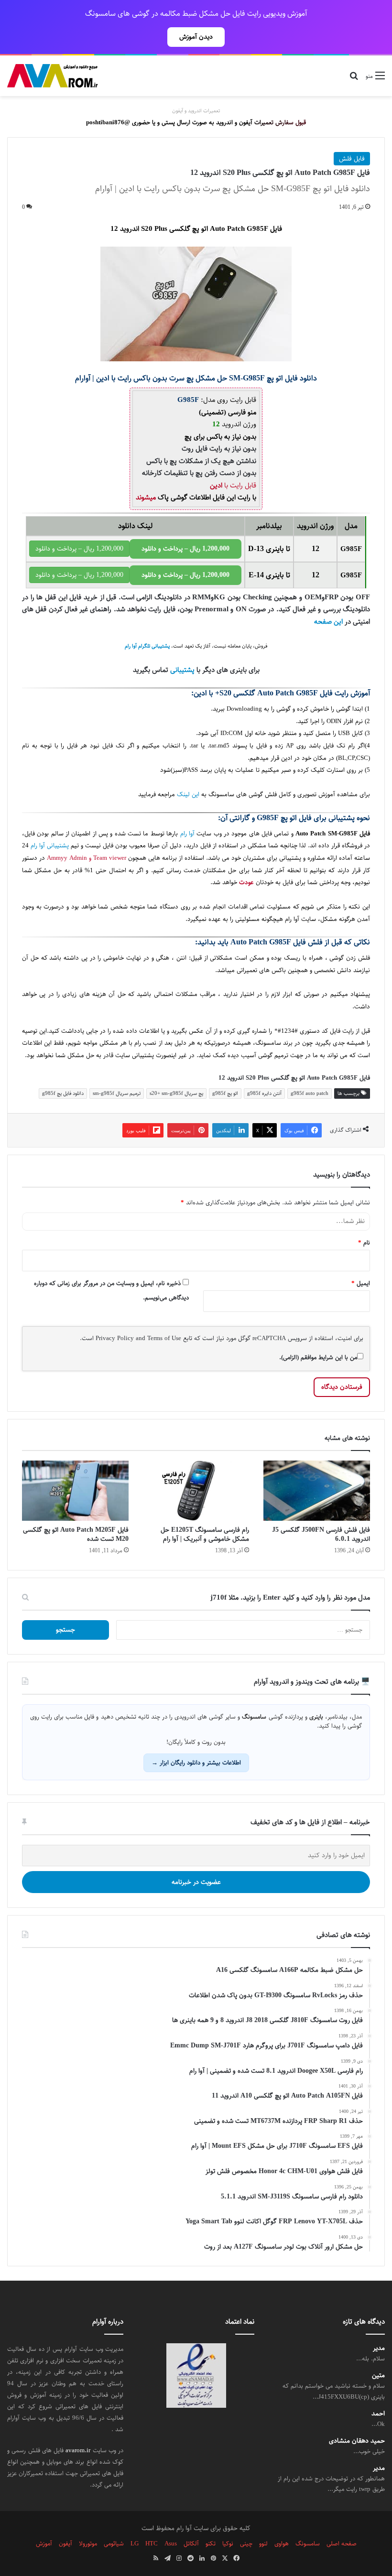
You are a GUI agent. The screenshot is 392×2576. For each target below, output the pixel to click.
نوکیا (228, 2544)
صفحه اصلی (342, 2544)
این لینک (188, 795)
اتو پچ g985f (225, 1093)
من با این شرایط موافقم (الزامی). (318, 1357)
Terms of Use (164, 1338)
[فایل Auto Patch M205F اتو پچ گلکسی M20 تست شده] (75, 1491)
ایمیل (361, 1283)
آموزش (44, 2544)
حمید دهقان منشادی (357, 2441)
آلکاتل (191, 2544)
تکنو (211, 2544)
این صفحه (328, 622)
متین (378, 2376)
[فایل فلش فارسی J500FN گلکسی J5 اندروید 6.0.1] (317, 1491)
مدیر (379, 2348)
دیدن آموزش (196, 37)
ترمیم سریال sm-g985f (117, 1093)
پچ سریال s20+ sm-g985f (176, 1093)
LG (135, 2544)
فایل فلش (352, 159)
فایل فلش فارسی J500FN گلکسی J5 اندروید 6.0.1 (321, 1534)
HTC (152, 2544)
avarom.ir (78, 2450)
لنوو (263, 2544)
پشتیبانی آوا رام (50, 846)
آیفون (65, 2544)
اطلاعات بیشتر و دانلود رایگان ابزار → (196, 1763)
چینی (246, 2544)
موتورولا (88, 2544)
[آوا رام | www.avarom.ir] (53, 76)
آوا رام (187, 834)
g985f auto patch (310, 1093)
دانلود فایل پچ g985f (63, 1093)
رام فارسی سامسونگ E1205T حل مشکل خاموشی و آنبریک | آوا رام (205, 1534)
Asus (171, 2544)
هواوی (282, 2544)
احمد (378, 2414)
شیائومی (114, 2544)
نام (364, 1243)
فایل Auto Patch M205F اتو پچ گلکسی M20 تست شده (76, 1534)
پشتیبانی (182, 670)
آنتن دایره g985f (264, 1093)
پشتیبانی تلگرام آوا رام (147, 646)
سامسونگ (268, 1043)
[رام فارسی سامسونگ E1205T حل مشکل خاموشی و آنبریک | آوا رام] (196, 1491)
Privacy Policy (115, 1338)
